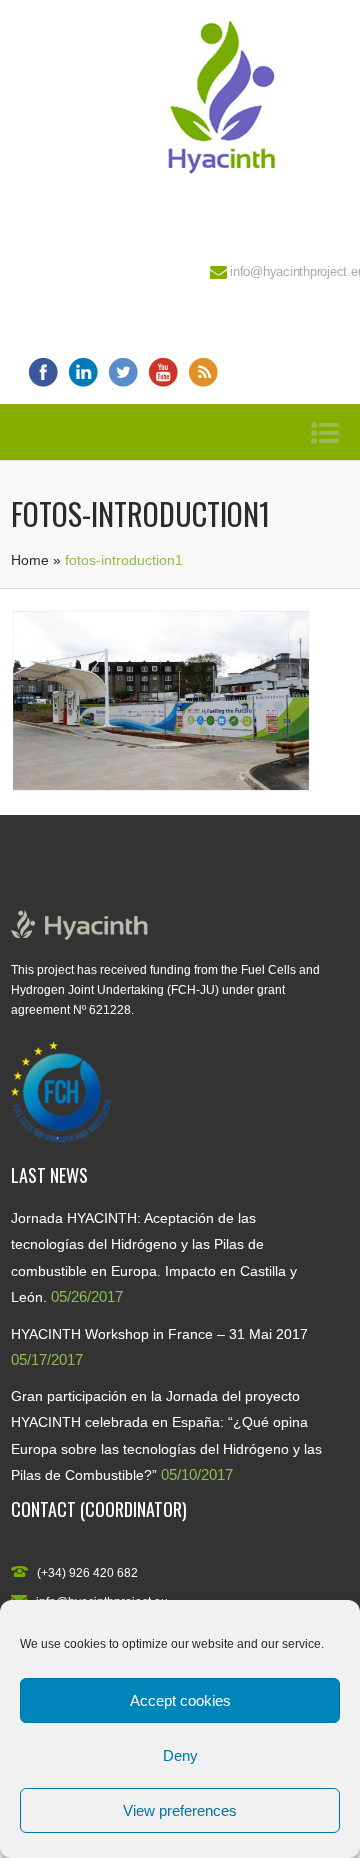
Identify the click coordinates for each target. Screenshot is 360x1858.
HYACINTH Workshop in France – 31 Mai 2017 (159, 1334)
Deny (180, 1755)
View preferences (180, 1810)
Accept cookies (180, 1700)
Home (30, 560)
